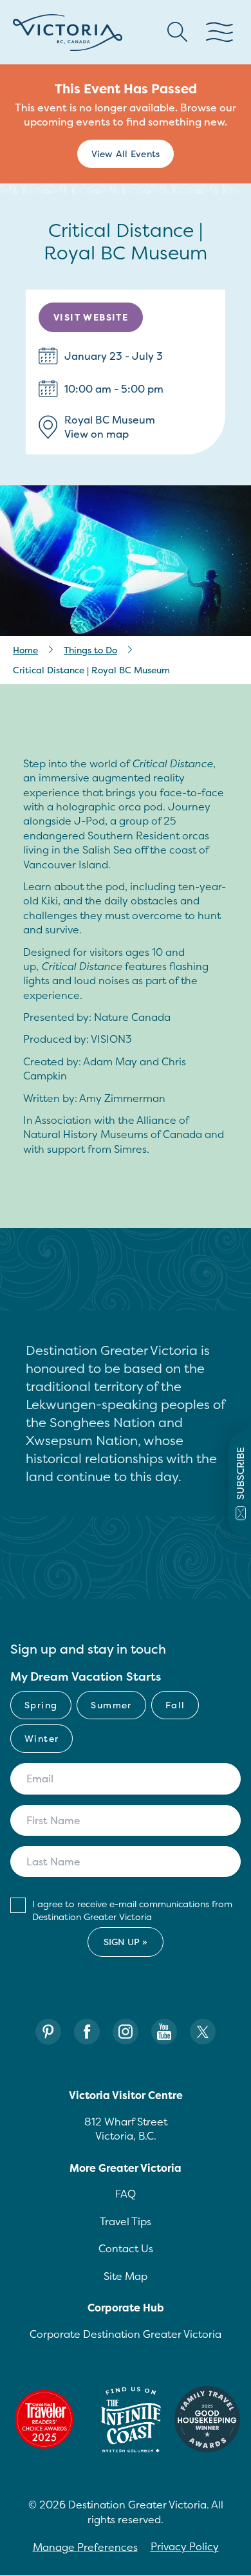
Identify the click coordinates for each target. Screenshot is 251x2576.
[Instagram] (126, 2032)
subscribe (240, 1473)
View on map (97, 434)
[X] (203, 2032)
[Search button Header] (178, 32)
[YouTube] (164, 2032)
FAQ (126, 2194)
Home (25, 650)
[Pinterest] (48, 2032)
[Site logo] (68, 33)
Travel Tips (126, 2221)
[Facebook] (87, 2032)
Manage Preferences (85, 2547)
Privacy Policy (185, 2546)
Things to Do (90, 650)
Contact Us (126, 2248)
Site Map (126, 2276)
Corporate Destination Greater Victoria (126, 2334)
